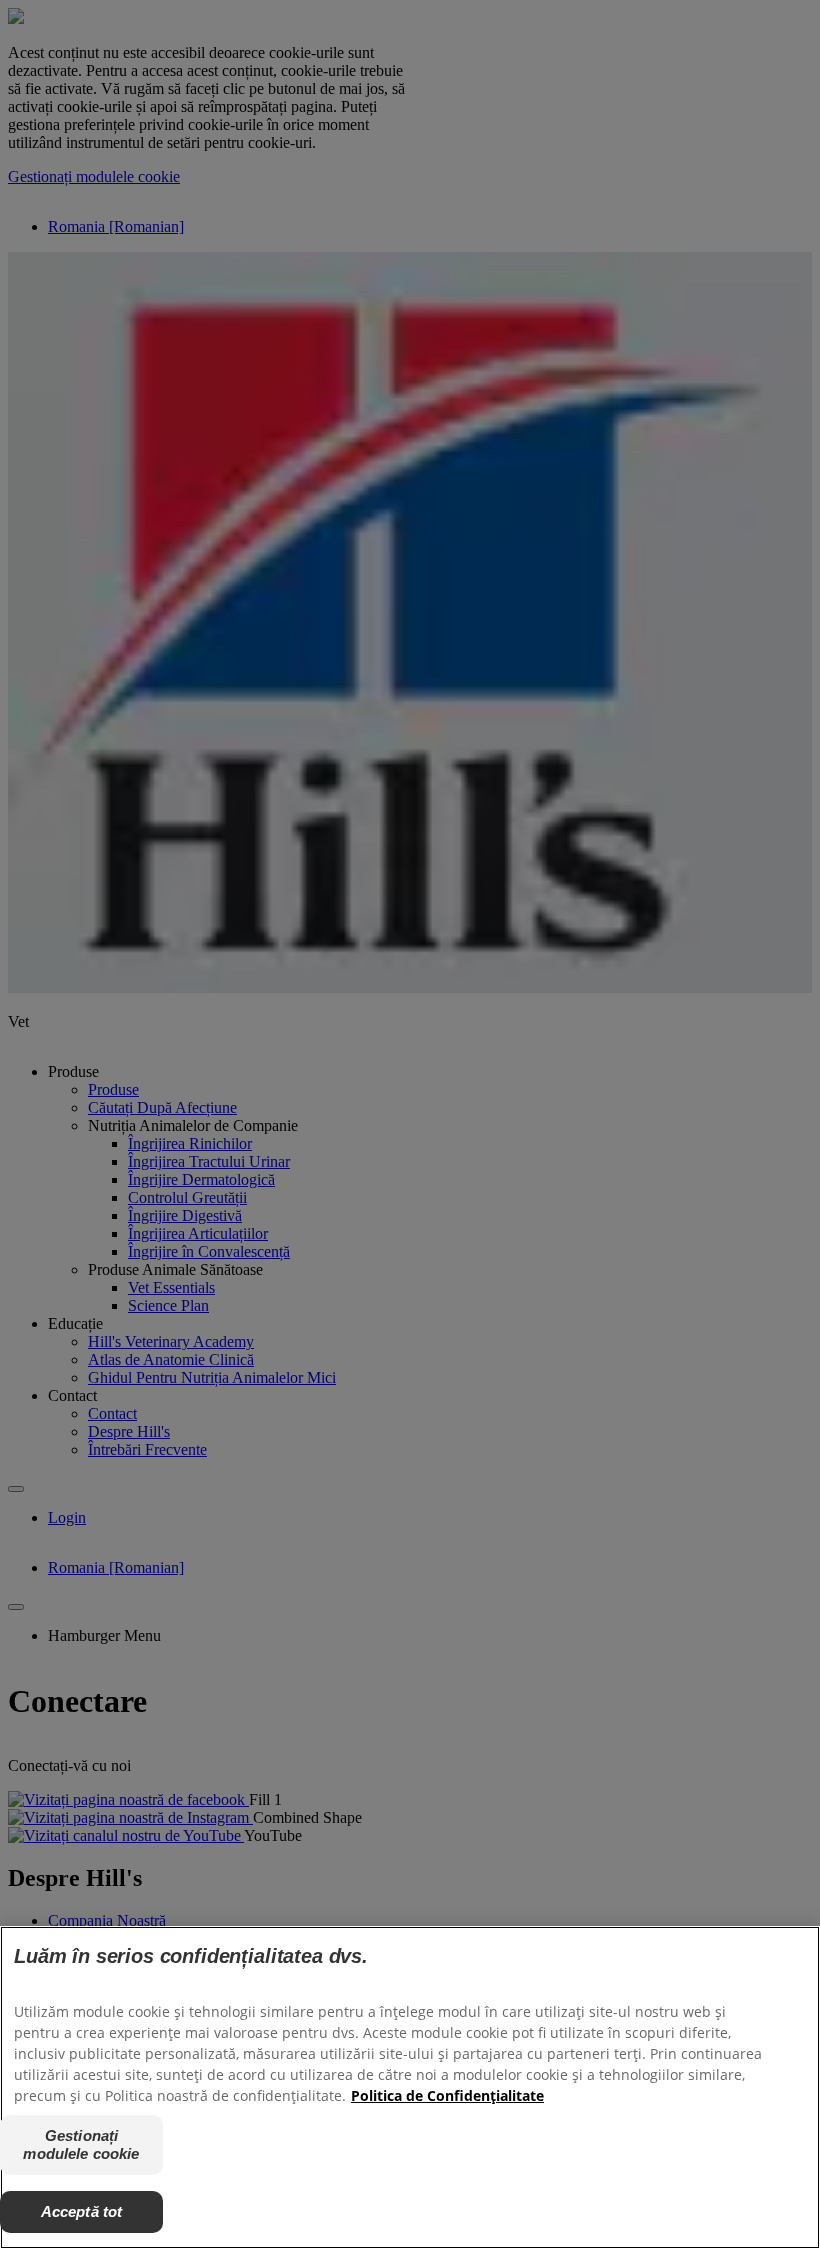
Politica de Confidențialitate (447, 2095)
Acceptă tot (82, 2211)
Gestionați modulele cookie (81, 2144)
